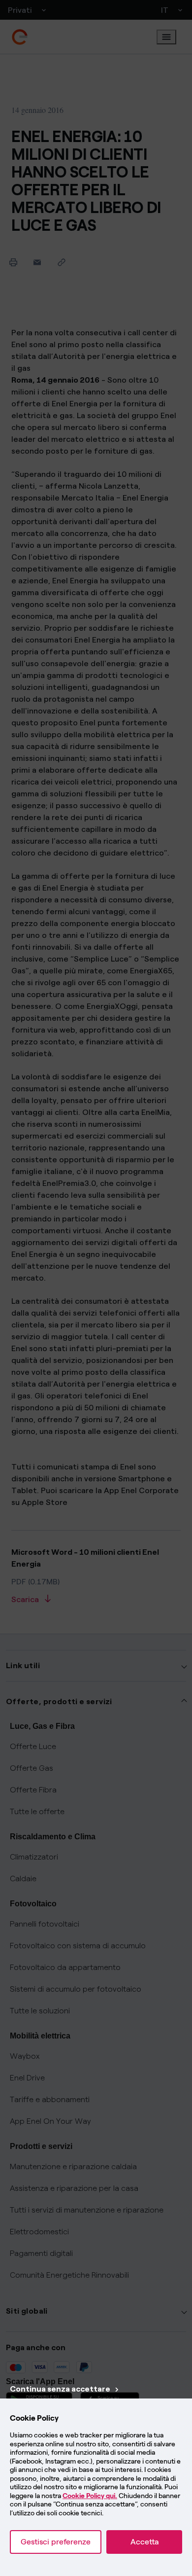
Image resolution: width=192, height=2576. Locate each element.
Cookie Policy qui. (90, 2496)
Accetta (144, 2542)
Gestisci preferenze (56, 2542)
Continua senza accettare (60, 2389)
